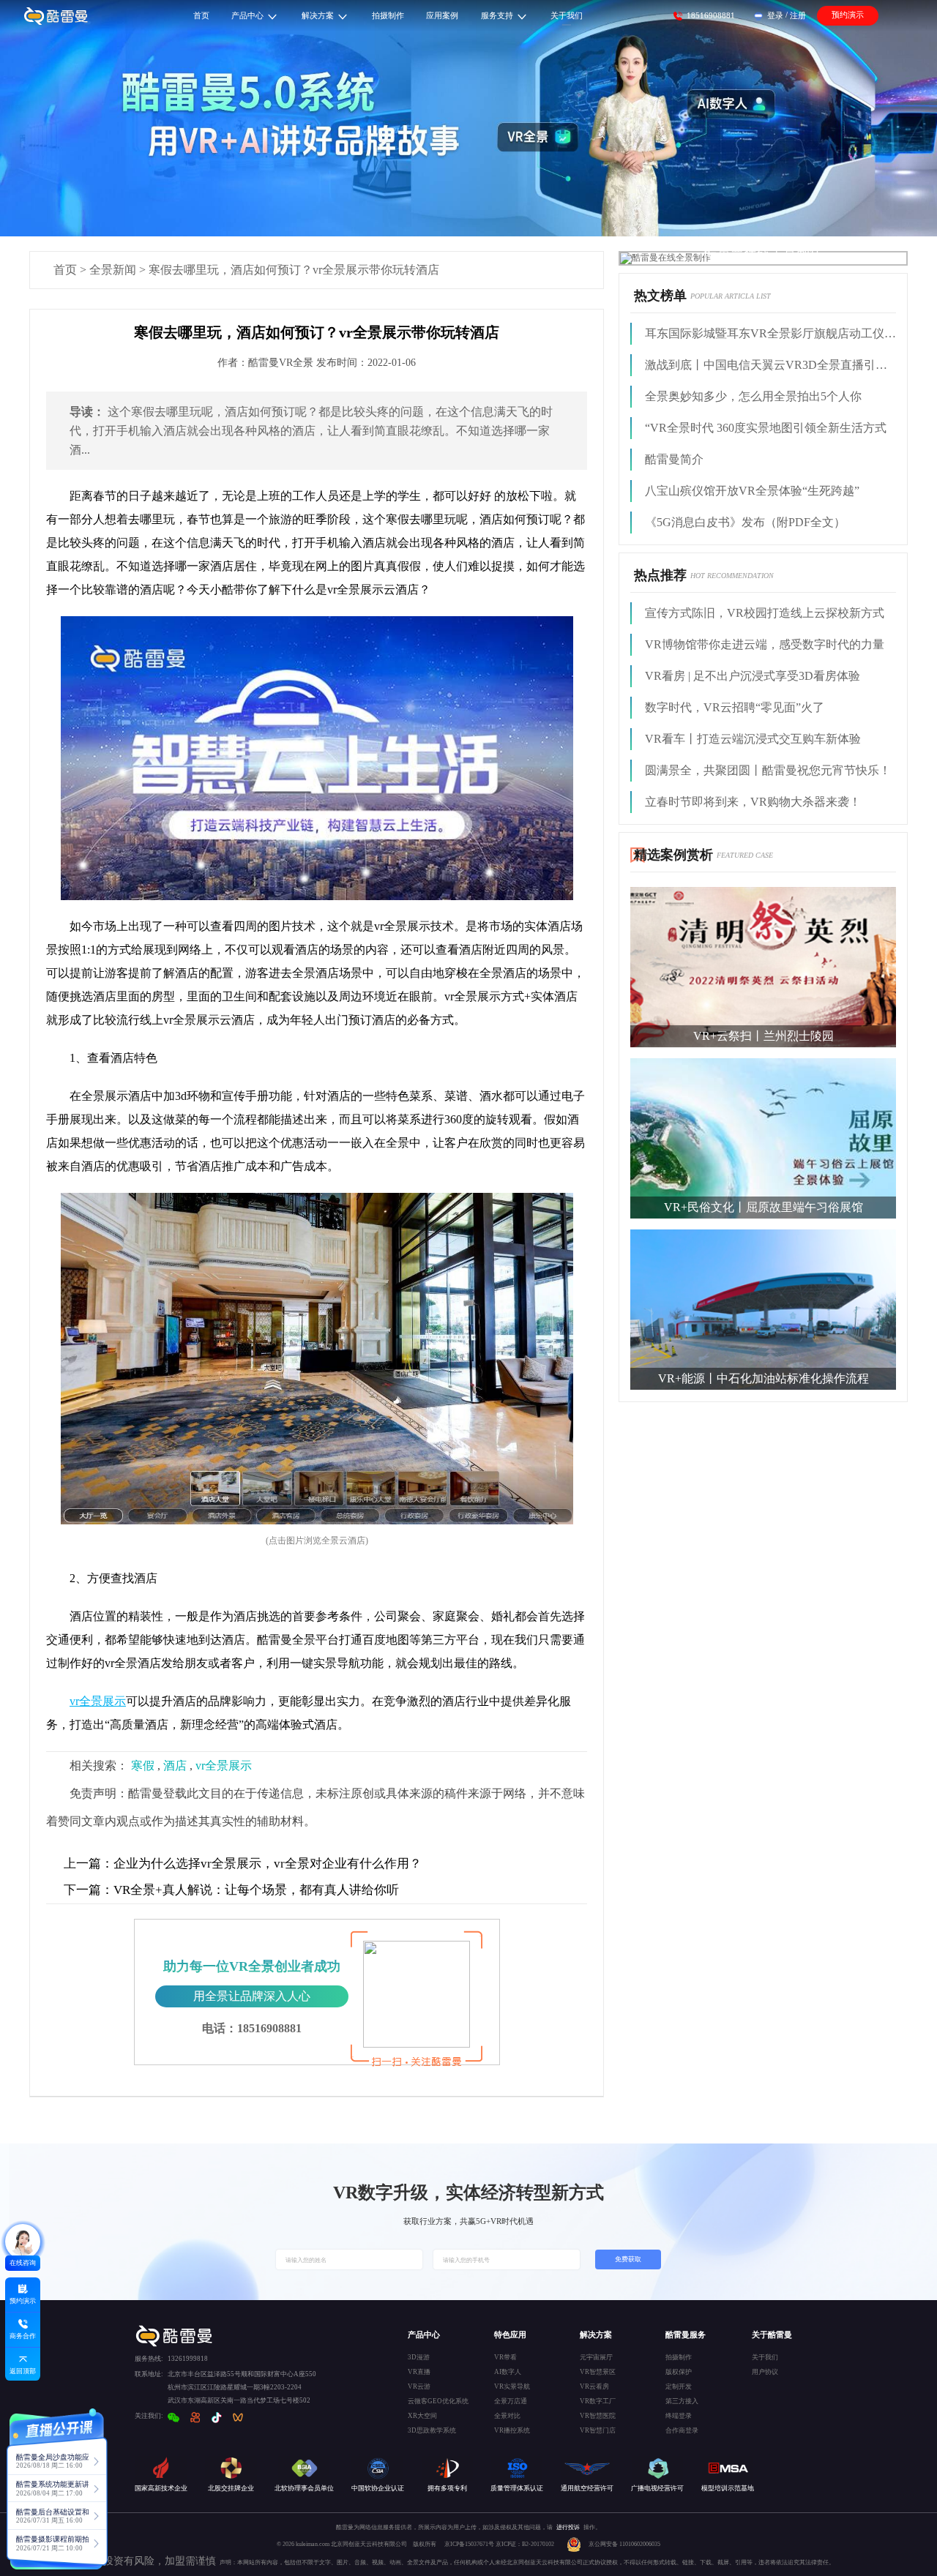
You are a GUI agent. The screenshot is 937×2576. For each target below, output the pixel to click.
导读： (87, 412)
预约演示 (848, 15)
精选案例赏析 (673, 855)
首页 (65, 270)
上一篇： (89, 1864)
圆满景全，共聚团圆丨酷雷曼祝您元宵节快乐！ (768, 770)
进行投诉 (568, 2527)
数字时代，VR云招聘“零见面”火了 (735, 707)
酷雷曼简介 (674, 459)
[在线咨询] (23, 2242)
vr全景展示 (224, 1766)
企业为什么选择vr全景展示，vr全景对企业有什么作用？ (243, 1864)
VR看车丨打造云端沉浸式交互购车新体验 (753, 739)
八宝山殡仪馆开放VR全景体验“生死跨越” (752, 491)
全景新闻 (113, 270)
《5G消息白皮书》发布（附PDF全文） (745, 522)
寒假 (143, 1766)
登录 (775, 15)
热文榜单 (660, 296)
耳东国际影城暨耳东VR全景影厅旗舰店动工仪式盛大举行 (770, 333)
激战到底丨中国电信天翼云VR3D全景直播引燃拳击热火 (770, 365)
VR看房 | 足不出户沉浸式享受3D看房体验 (753, 676)
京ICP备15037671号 (470, 2544)
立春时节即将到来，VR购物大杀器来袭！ (753, 802)
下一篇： (89, 1890)
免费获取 (628, 2259)
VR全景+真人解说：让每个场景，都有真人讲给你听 (231, 1890)
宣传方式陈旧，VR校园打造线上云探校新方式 (765, 613)
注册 (798, 15)
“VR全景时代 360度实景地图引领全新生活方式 (766, 428)
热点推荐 (660, 575)
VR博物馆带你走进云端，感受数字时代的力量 (765, 644)
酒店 (175, 1766)
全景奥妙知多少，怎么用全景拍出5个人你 (753, 396)
